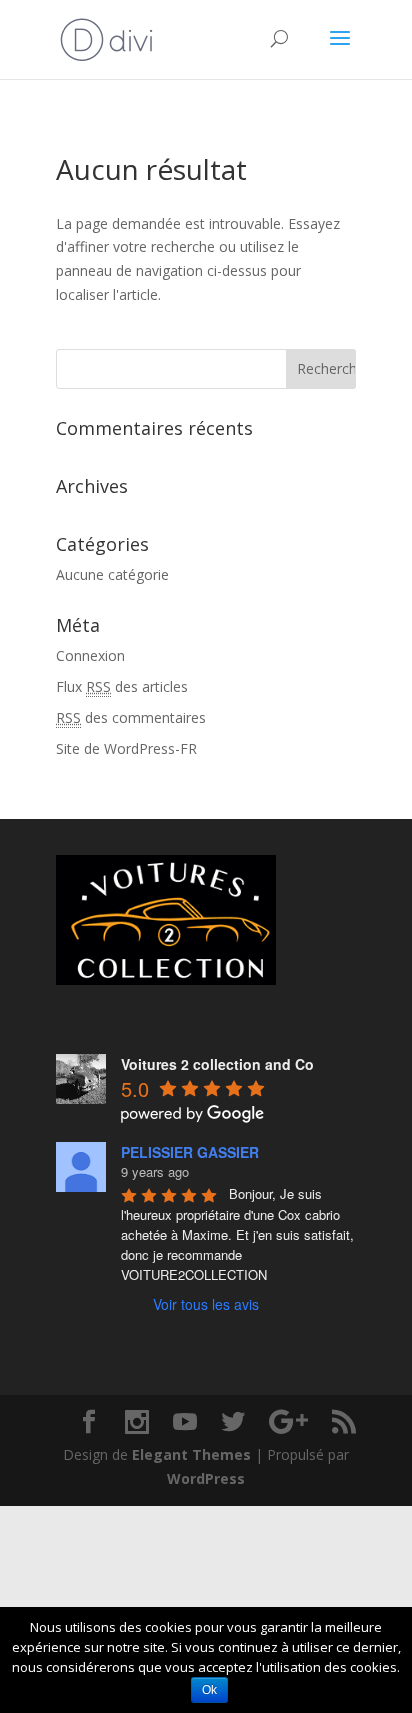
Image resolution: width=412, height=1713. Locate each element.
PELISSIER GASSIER (190, 1152)
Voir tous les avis (206, 1304)
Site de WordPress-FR (126, 748)
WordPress (206, 1478)
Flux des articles (122, 686)
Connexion (90, 655)
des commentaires (131, 717)
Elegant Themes (191, 1454)
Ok (209, 1690)
